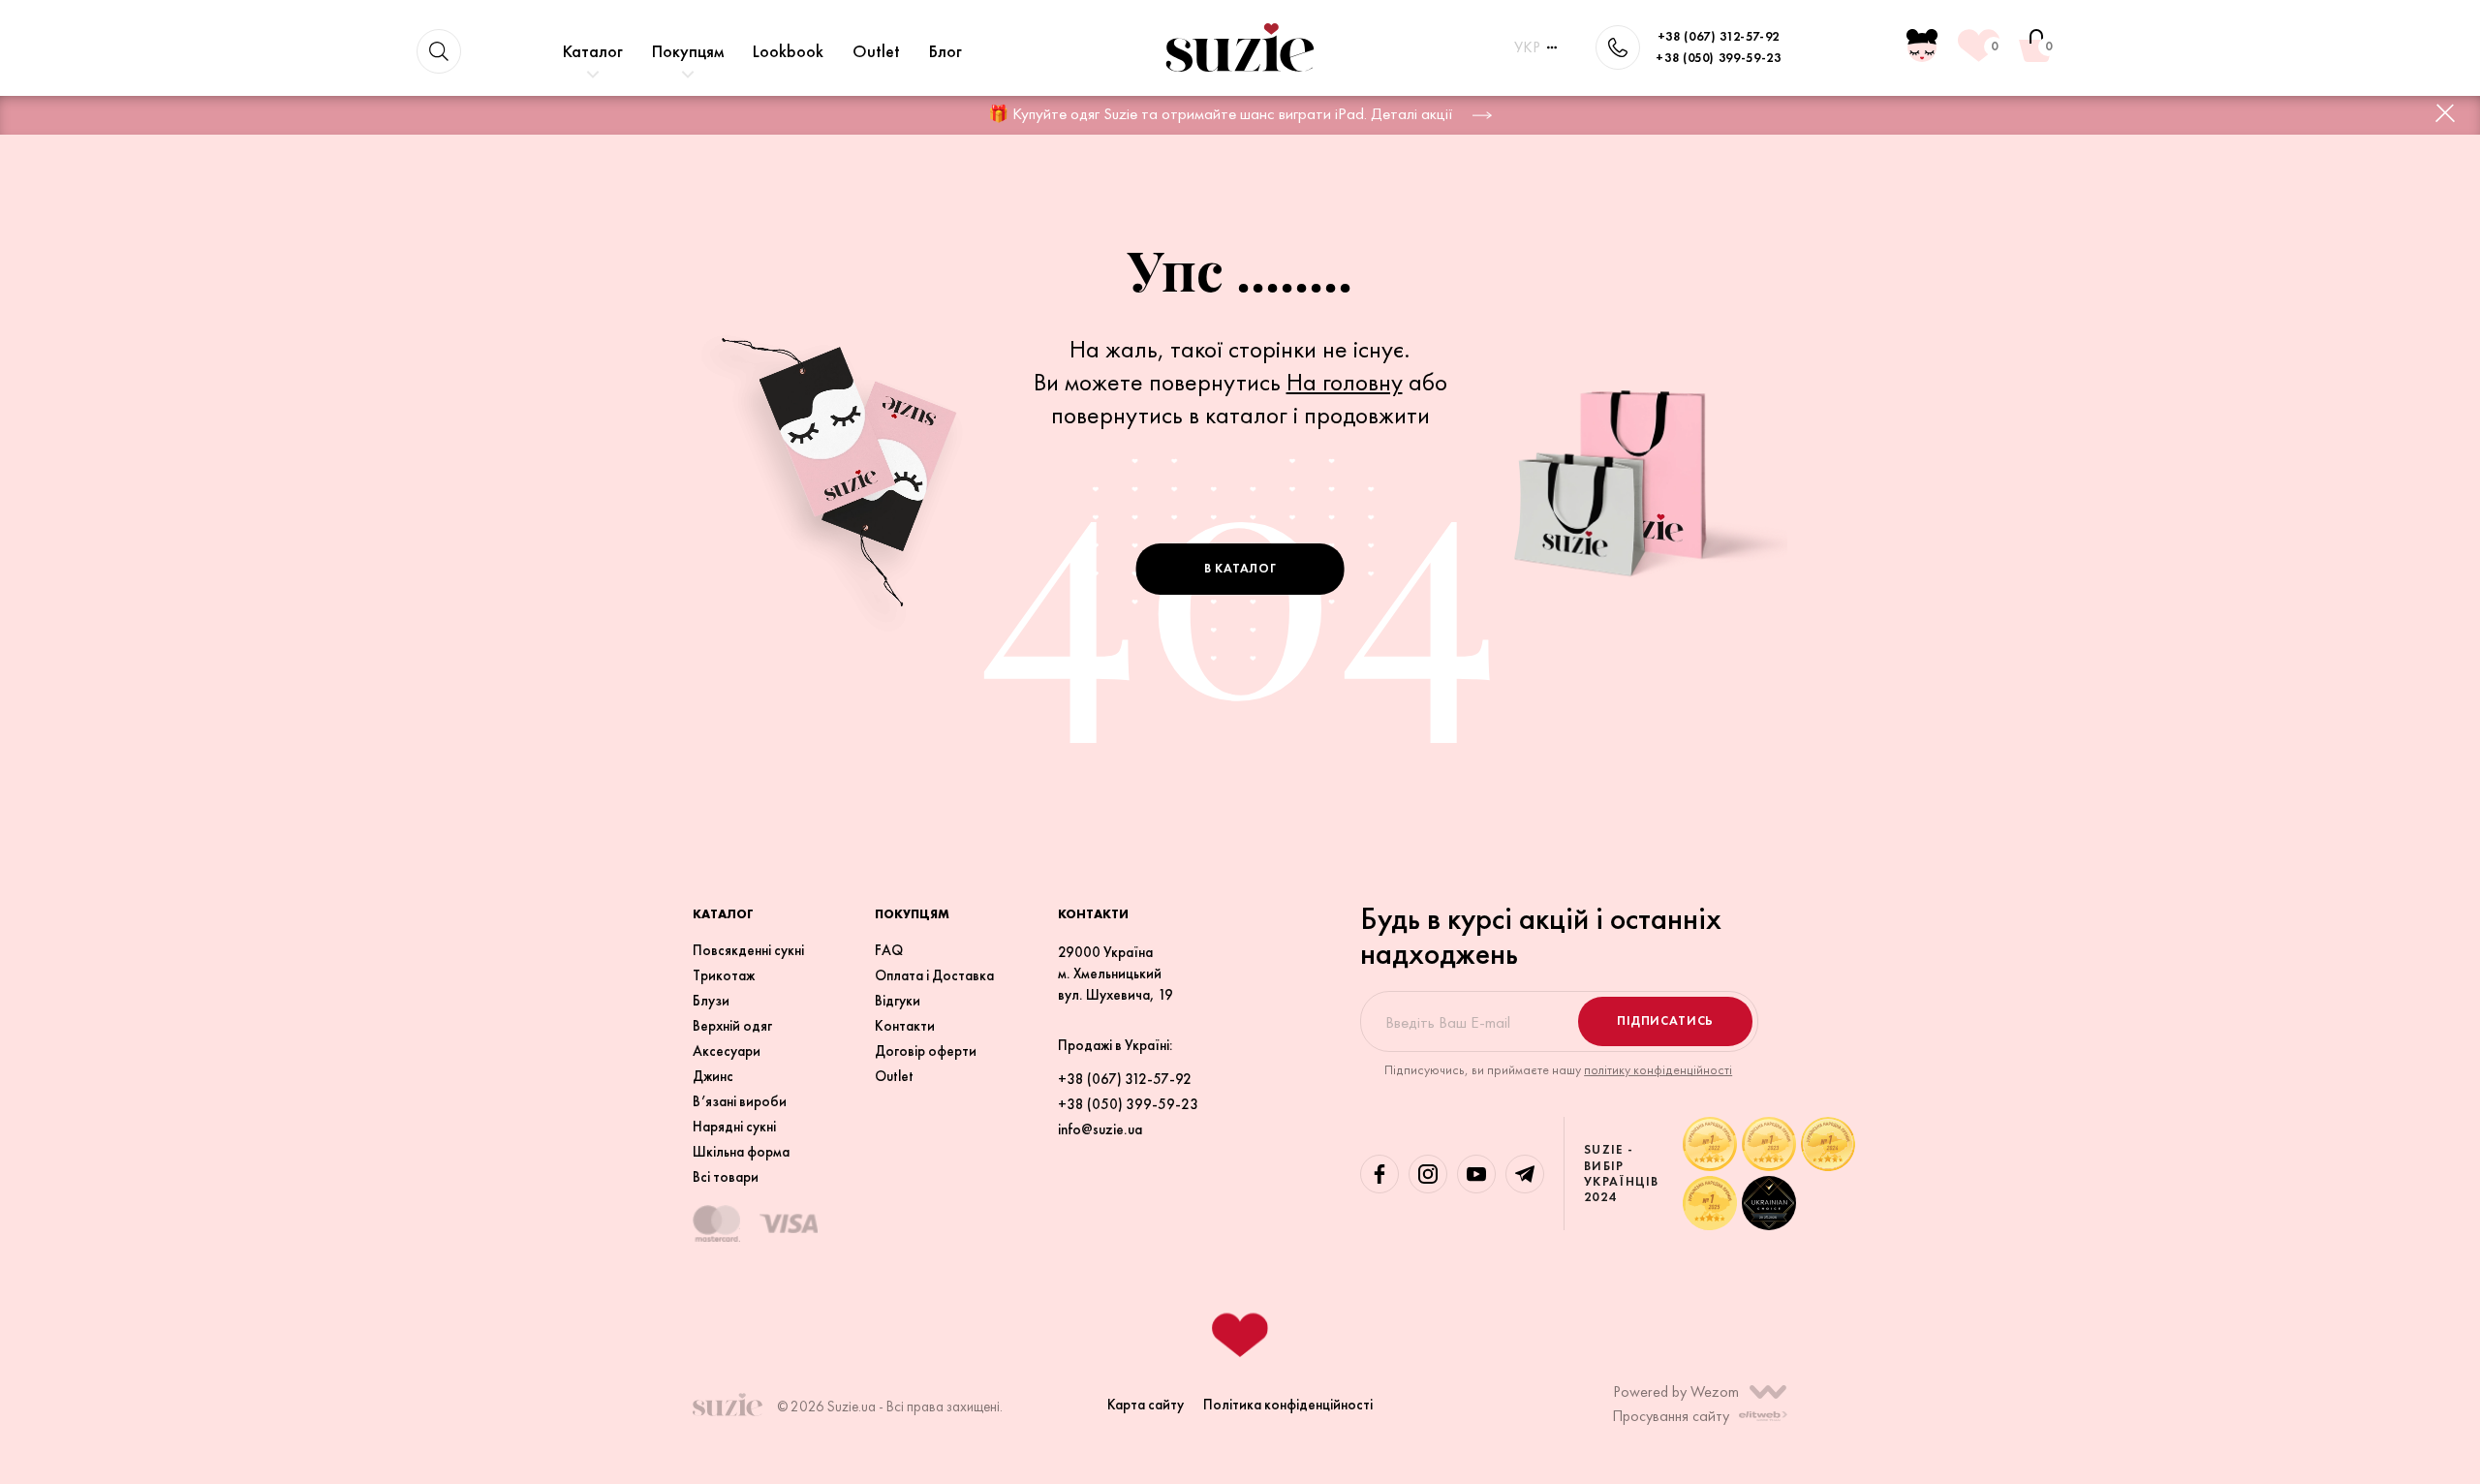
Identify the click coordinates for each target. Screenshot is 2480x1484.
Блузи (711, 1001)
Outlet (876, 51)
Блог (945, 51)
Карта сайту (1146, 1404)
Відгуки (898, 1001)
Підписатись (1665, 1020)
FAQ (889, 950)
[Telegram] (1525, 1174)
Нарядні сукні (734, 1127)
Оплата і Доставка (934, 975)
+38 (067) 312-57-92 (1719, 36)
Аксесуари (727, 1051)
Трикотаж (724, 975)
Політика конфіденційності (1288, 1404)
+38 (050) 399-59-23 (1718, 58)
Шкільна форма (741, 1152)
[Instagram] (1428, 1174)
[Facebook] (1379, 1174)
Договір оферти (926, 1051)
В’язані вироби (740, 1101)
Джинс (713, 1076)
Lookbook (788, 51)
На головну (1345, 382)
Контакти (905, 1026)
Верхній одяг (732, 1026)
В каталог (1240, 568)
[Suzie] (1240, 47)
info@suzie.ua (1100, 1129)
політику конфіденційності (1658, 1070)
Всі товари (726, 1177)
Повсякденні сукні (748, 950)
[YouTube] (1476, 1174)
